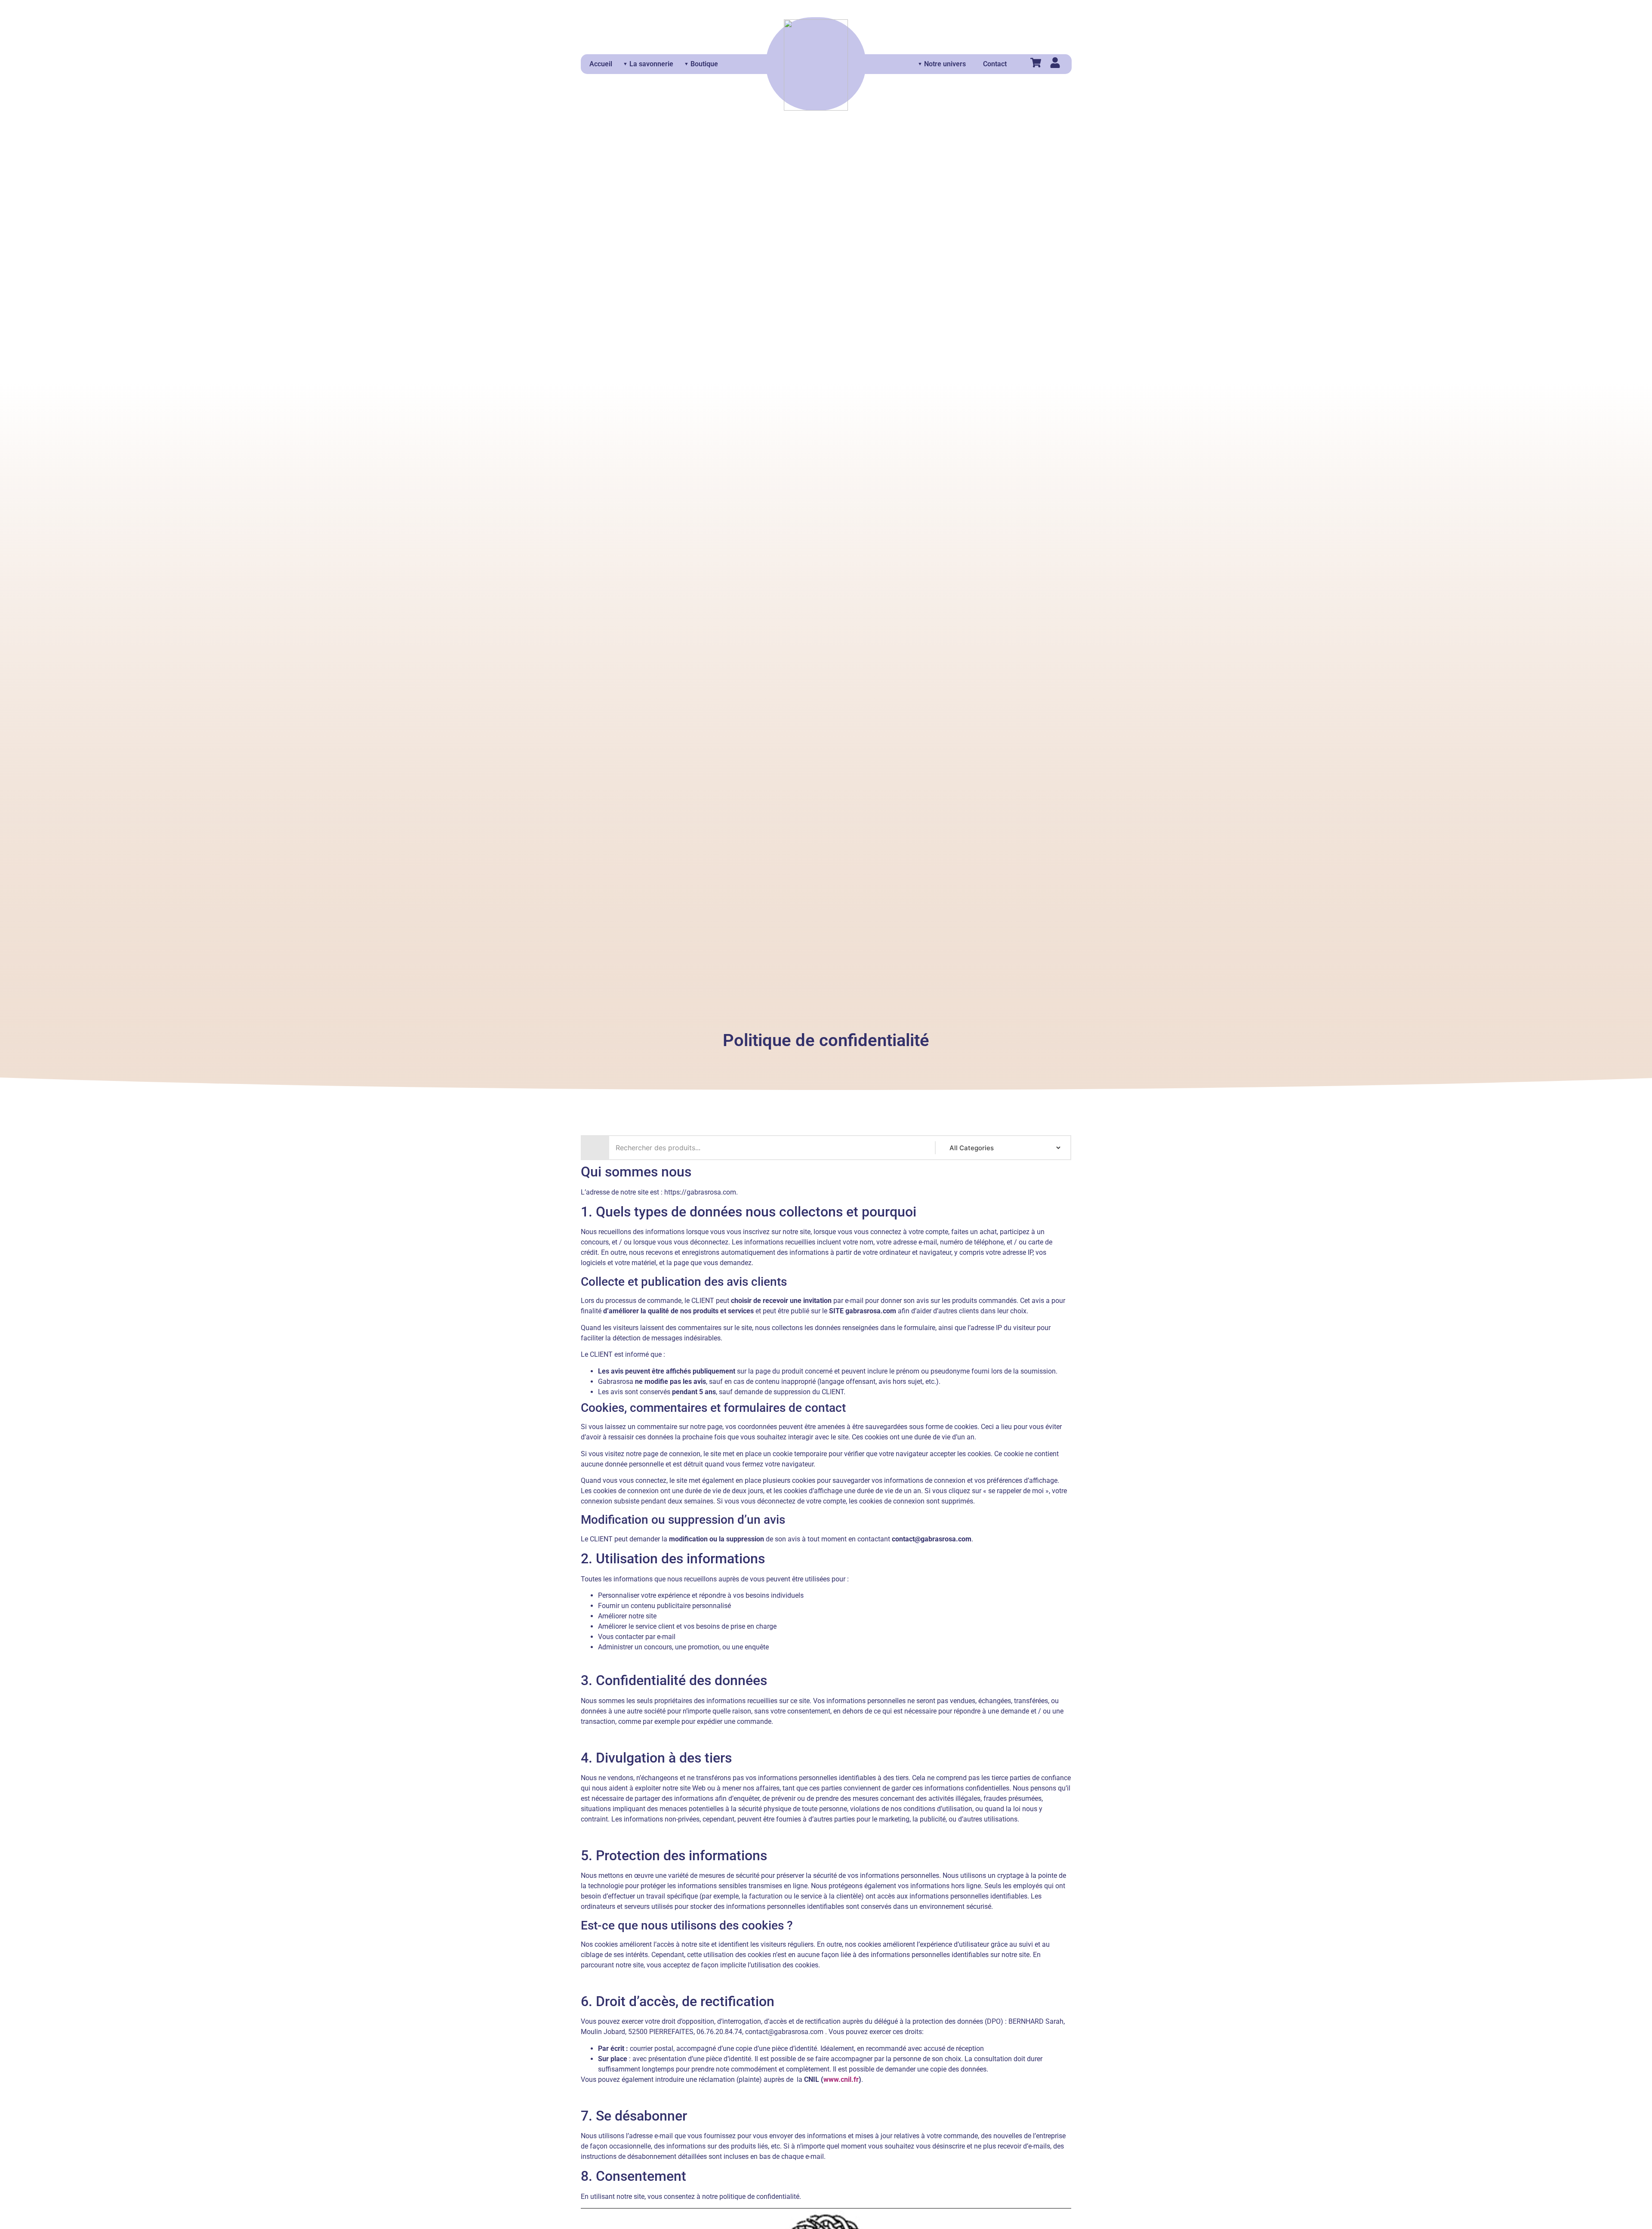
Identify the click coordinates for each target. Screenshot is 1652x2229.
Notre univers (945, 64)
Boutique (704, 64)
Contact (995, 64)
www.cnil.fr (841, 2079)
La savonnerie (651, 64)
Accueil (601, 64)
